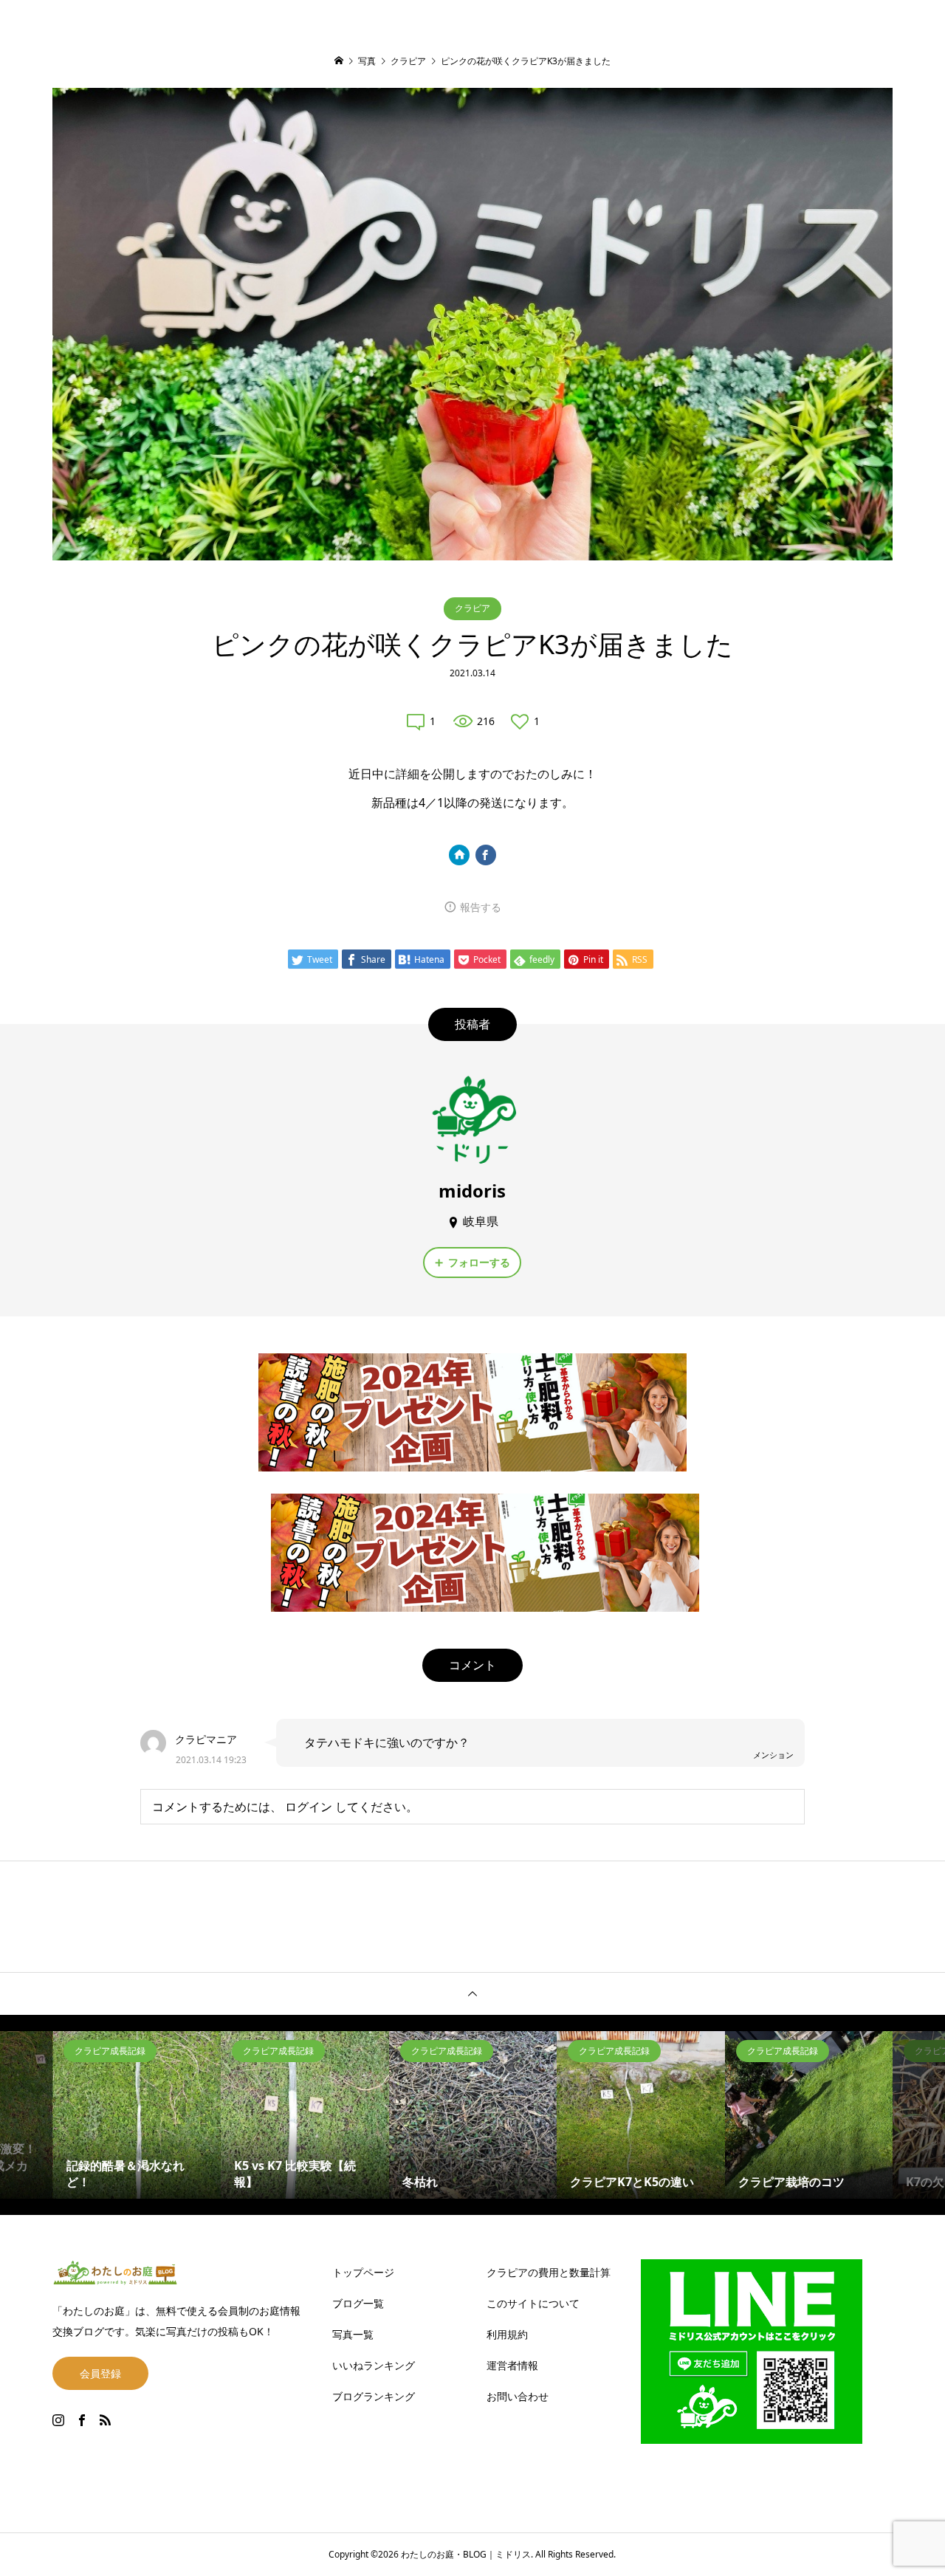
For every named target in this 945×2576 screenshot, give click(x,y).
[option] (137, 2115)
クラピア (472, 608)
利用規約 (507, 2334)
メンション (773, 1755)
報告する (481, 907)
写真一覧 (353, 2334)
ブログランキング (374, 2396)
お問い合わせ (518, 2396)
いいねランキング (374, 2365)
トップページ (363, 2272)
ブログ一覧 (358, 2303)
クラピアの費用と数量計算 (549, 2272)
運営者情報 (512, 2365)
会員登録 (100, 2373)
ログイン (309, 1807)
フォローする (479, 1262)
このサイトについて (533, 2303)
